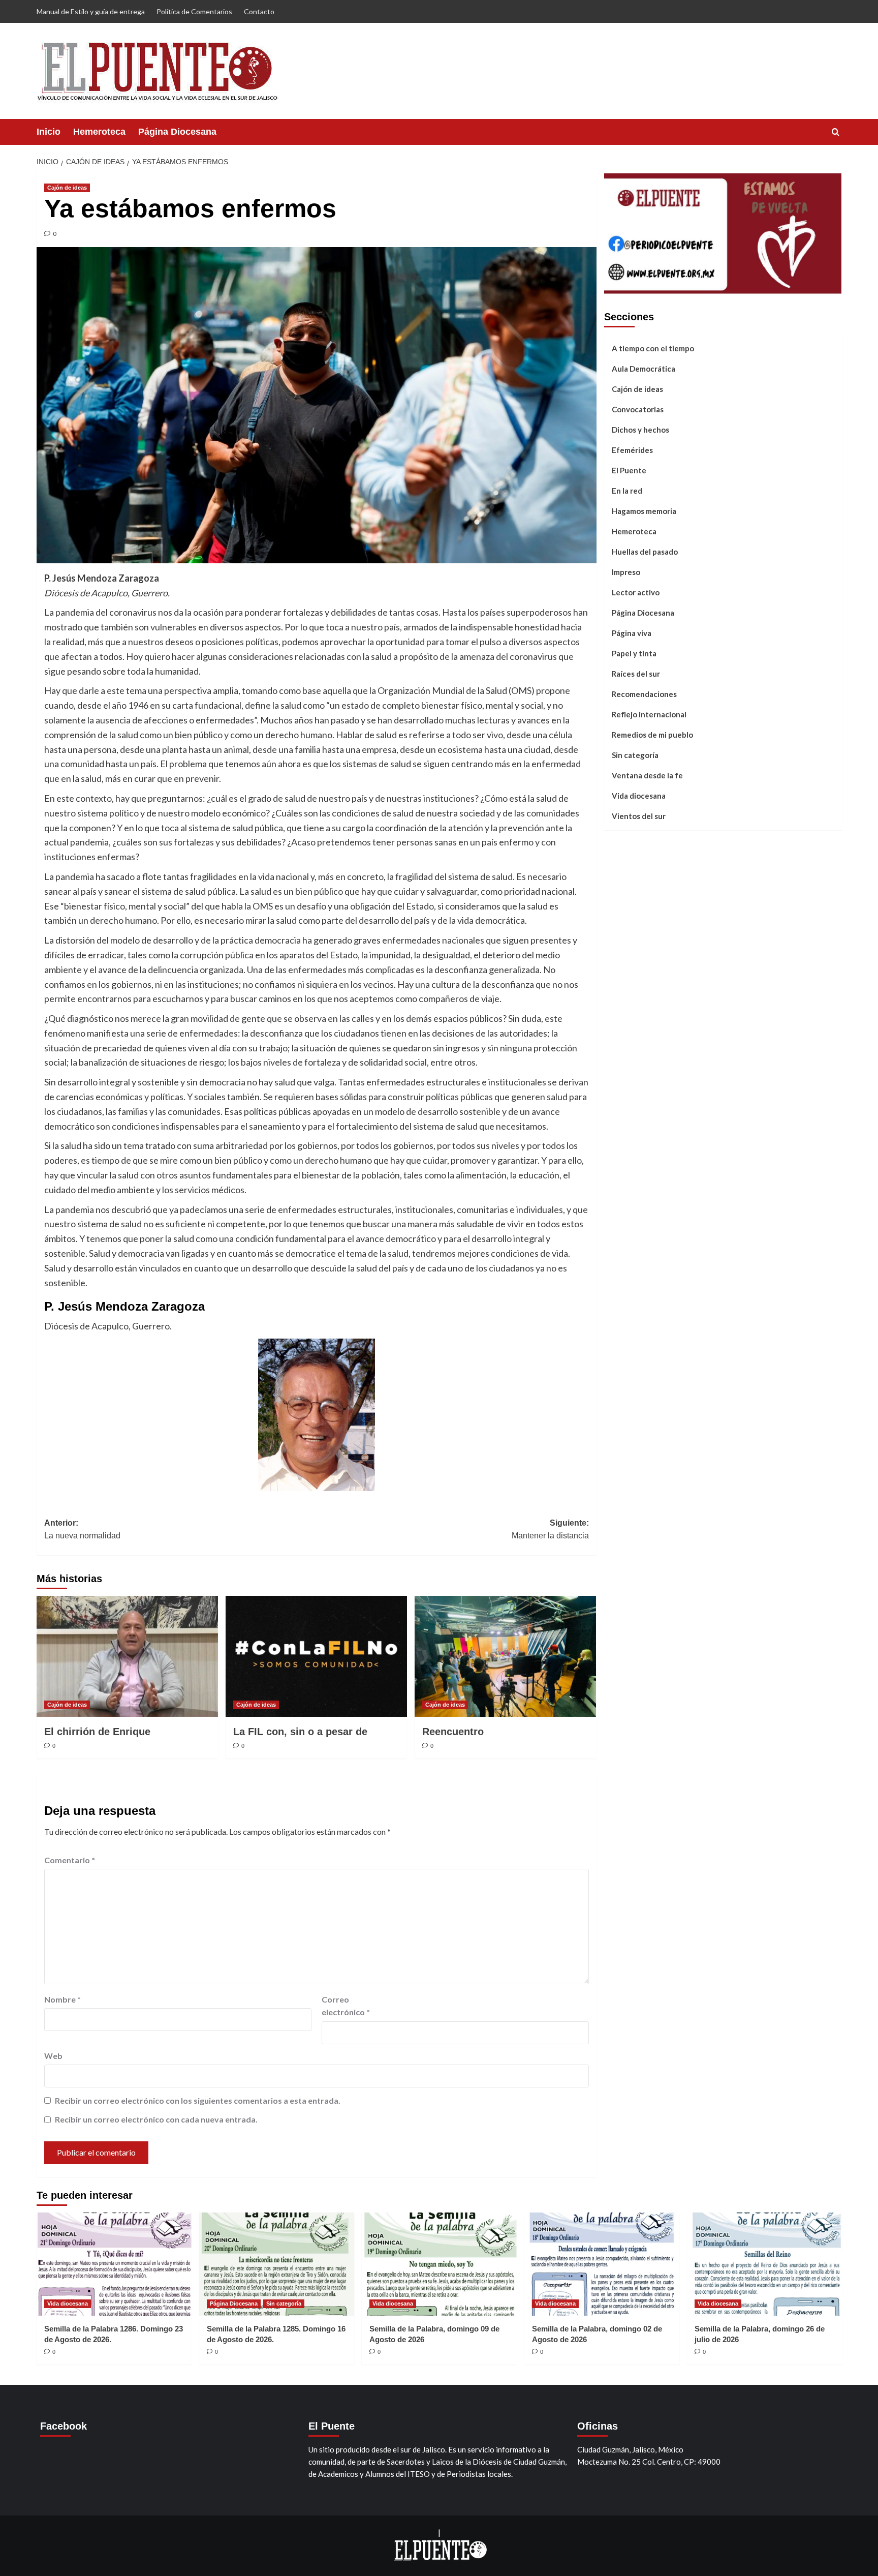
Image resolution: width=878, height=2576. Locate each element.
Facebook (64, 2426)
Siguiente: (550, 1529)
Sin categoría (635, 754)
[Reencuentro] (505, 1656)
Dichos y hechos (640, 429)
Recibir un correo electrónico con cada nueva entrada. (156, 2119)
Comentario (70, 1860)
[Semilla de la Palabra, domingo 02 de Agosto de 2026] (602, 2264)
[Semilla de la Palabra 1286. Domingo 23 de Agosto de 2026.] (114, 2264)
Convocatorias (638, 409)
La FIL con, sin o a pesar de (300, 1732)
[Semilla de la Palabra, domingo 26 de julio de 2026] (764, 2264)
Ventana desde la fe (647, 775)
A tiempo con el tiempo (653, 348)
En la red (627, 490)
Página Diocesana (177, 132)
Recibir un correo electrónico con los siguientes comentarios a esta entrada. (198, 2100)
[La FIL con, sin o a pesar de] (316, 1656)
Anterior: (82, 1529)
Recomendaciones (644, 693)
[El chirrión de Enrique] (127, 1656)
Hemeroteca (99, 132)
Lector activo (636, 592)
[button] (836, 132)
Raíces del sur (636, 673)
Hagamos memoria (644, 510)
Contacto (259, 11)
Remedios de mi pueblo (652, 734)
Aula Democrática (644, 368)
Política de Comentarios (194, 11)
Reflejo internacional (649, 714)
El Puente (629, 470)
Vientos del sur (639, 815)
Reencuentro (453, 1732)
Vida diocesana (639, 795)
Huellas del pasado (645, 551)
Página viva (632, 632)
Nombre (62, 1999)
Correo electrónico (346, 2006)
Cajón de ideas (67, 188)
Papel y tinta (634, 653)
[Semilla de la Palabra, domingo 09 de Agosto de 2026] (439, 2264)
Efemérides (632, 449)
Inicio (49, 132)
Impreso (626, 571)
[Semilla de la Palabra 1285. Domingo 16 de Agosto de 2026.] (277, 2264)
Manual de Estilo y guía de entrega (91, 11)
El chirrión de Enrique (97, 1732)
